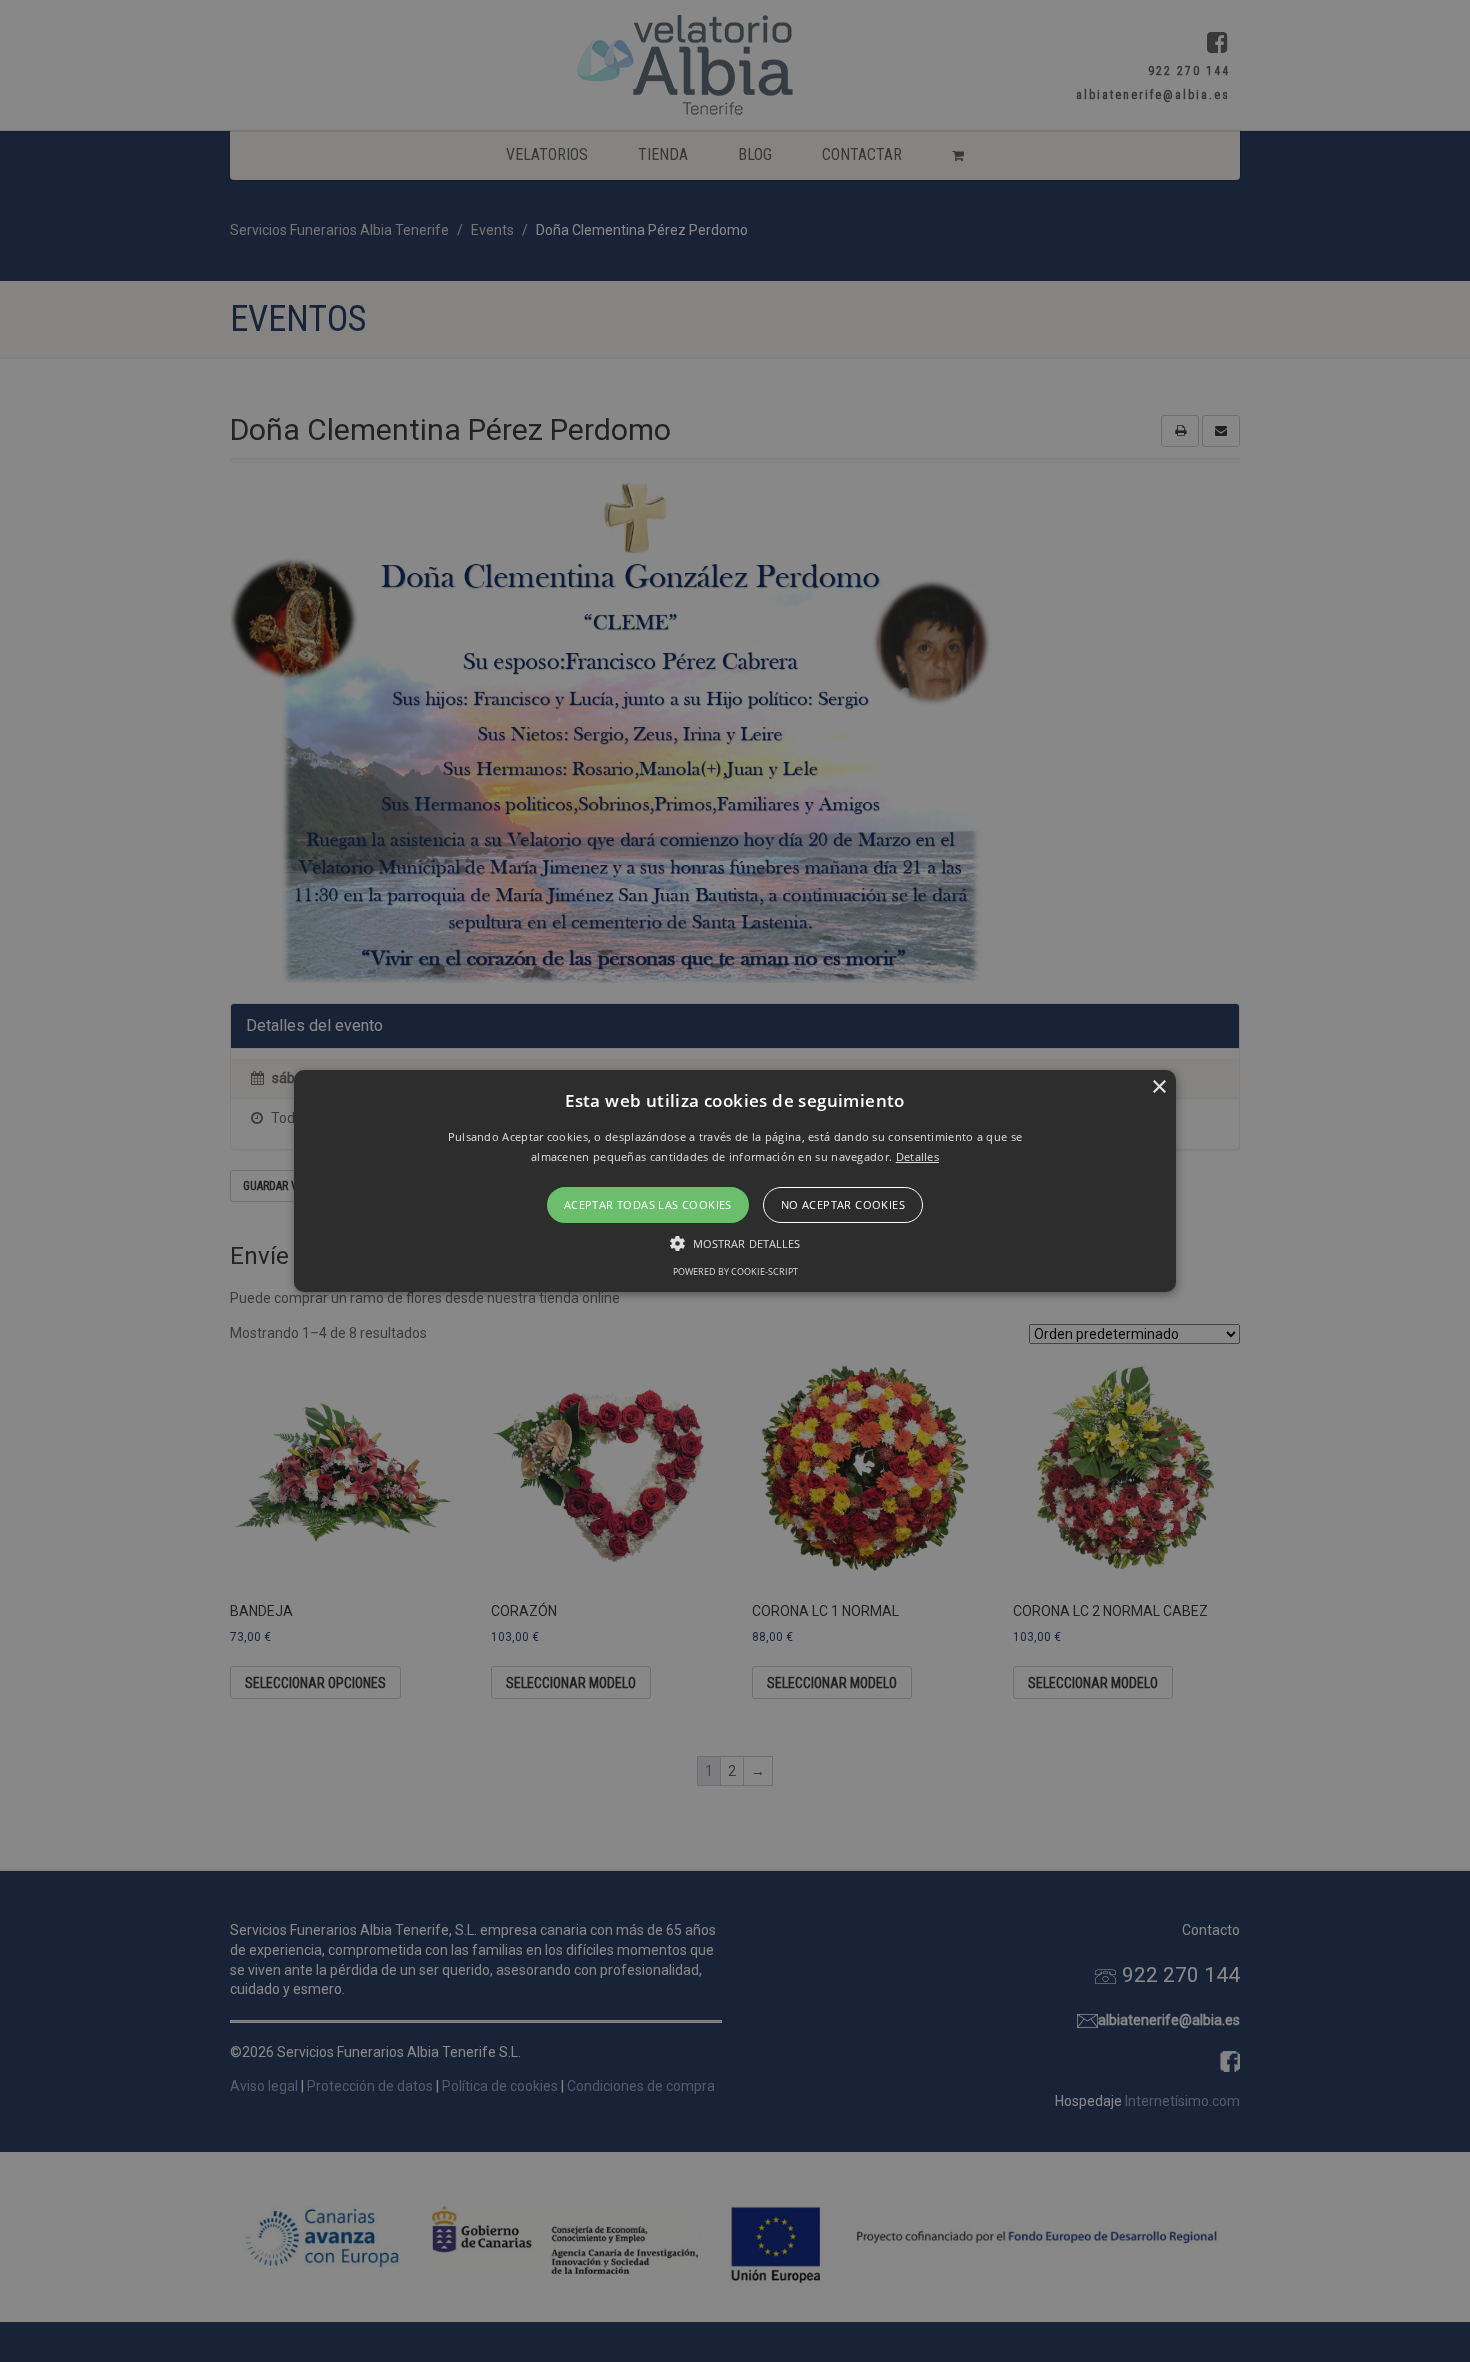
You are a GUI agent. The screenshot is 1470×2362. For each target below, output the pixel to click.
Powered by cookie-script (735, 1271)
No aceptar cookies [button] (843, 1204)
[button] (735, 1181)
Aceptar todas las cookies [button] (648, 1204)
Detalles (917, 1156)
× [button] (1158, 1087)
